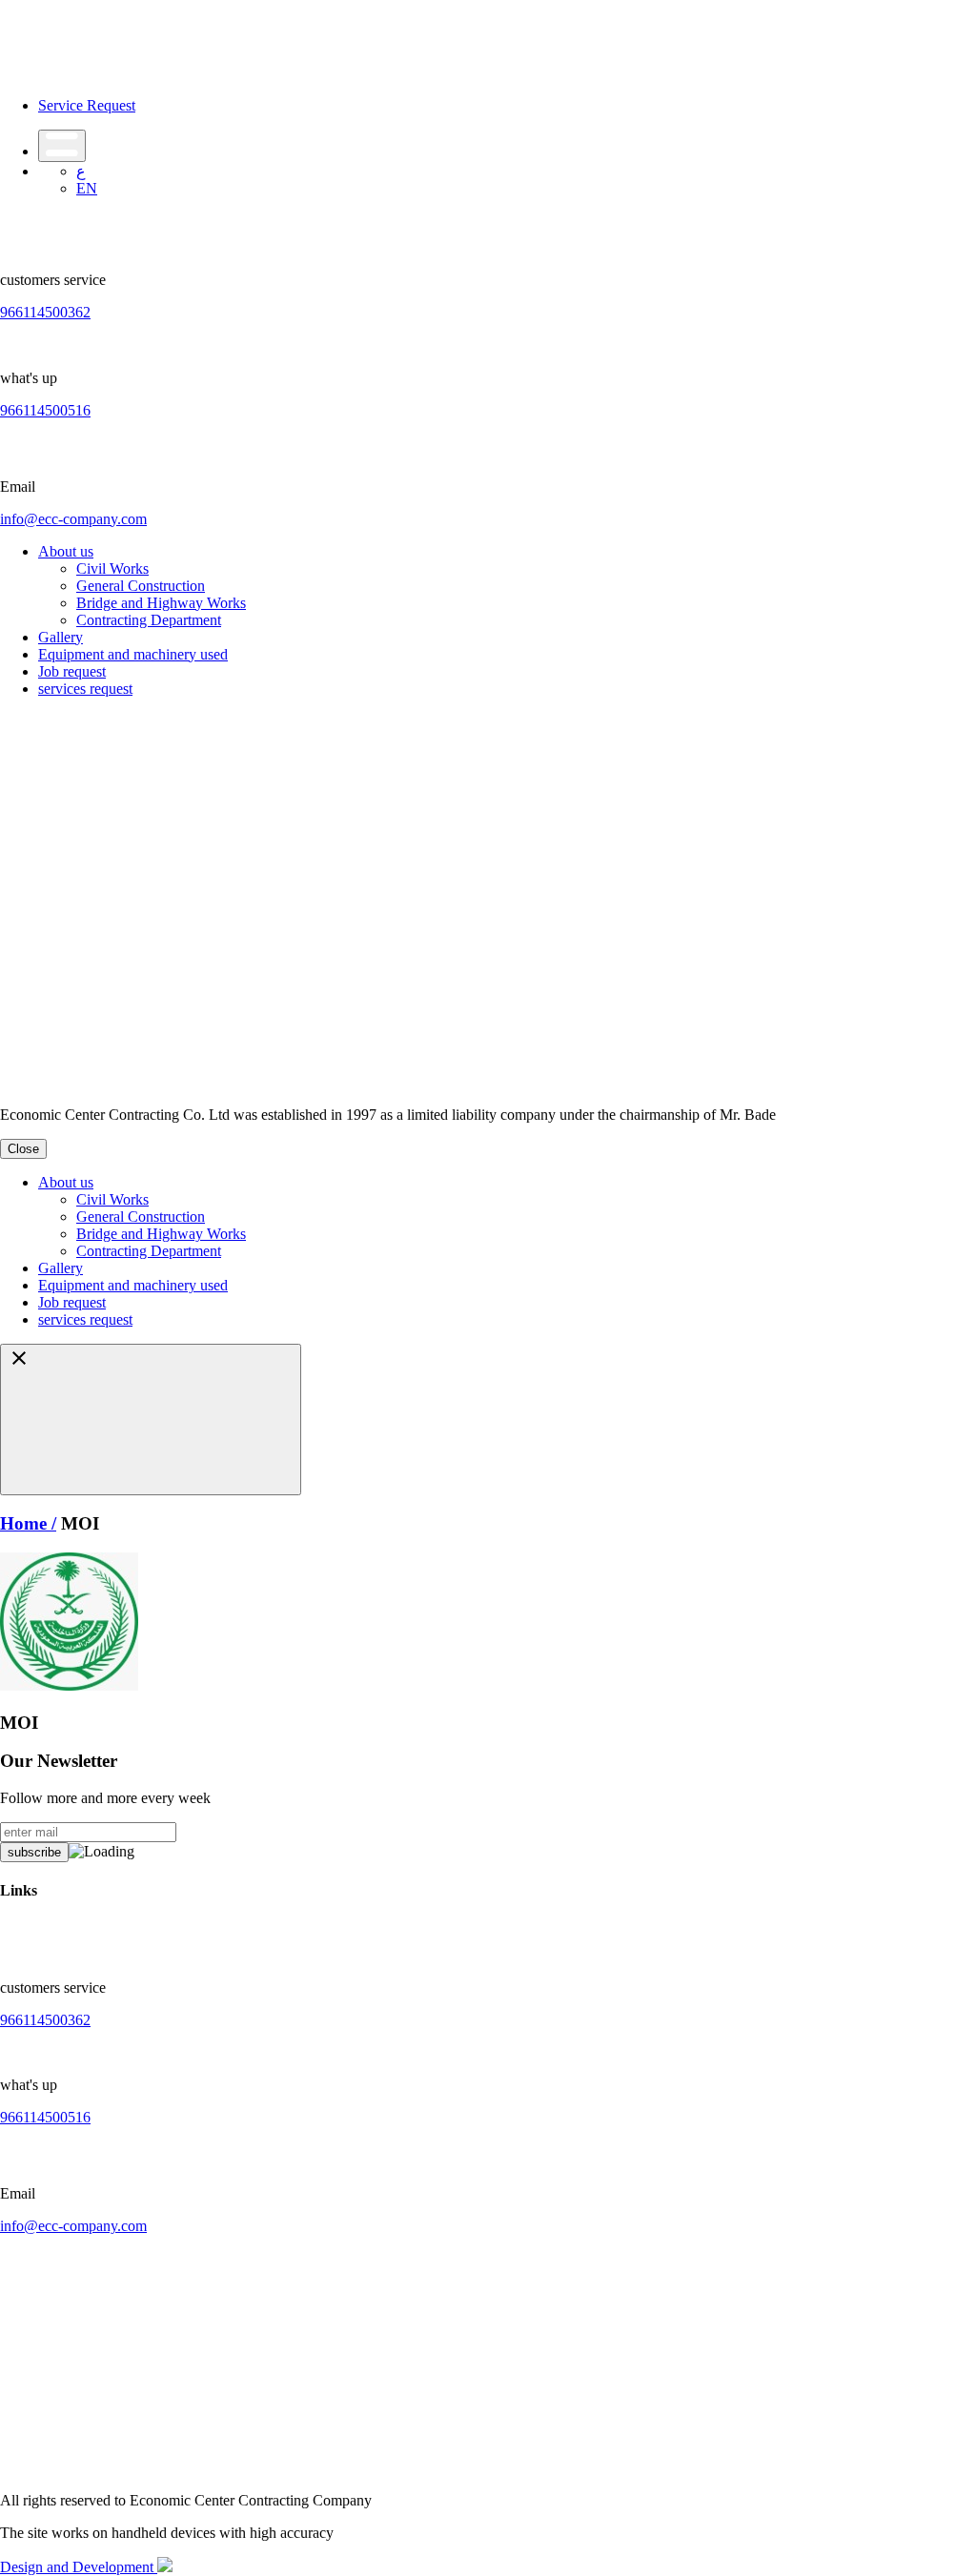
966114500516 (45, 410)
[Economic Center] (100, 73)
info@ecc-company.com (73, 519)
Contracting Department (149, 620)
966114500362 (45, 312)
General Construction (141, 586)
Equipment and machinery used (133, 654)
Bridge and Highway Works (161, 603)
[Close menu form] (151, 1420)
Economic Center (113, 1068)
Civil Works (112, 568)
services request (85, 689)
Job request (72, 671)
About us (66, 551)
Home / (28, 1523)
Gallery (61, 637)
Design (23, 2567)
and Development (102, 2567)
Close (23, 1149)
